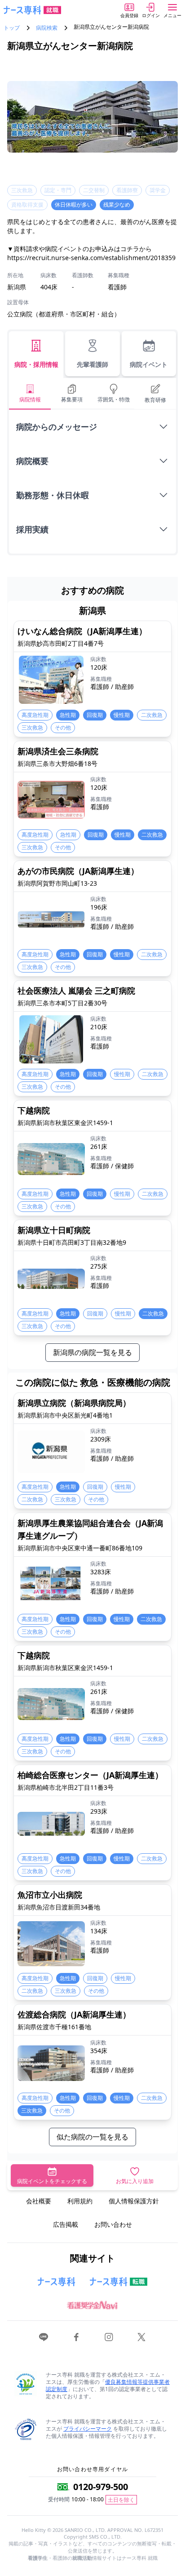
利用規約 (80, 2201)
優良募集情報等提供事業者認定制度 (108, 2385)
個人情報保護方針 (134, 2201)
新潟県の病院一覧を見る (92, 1352)
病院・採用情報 (36, 364)
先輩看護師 (92, 364)
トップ (12, 28)
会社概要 (39, 2201)
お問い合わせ (113, 2224)
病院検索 (47, 28)
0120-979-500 (101, 2487)
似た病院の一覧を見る (92, 2137)
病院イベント (149, 364)
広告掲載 (66, 2224)
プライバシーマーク (88, 2429)
